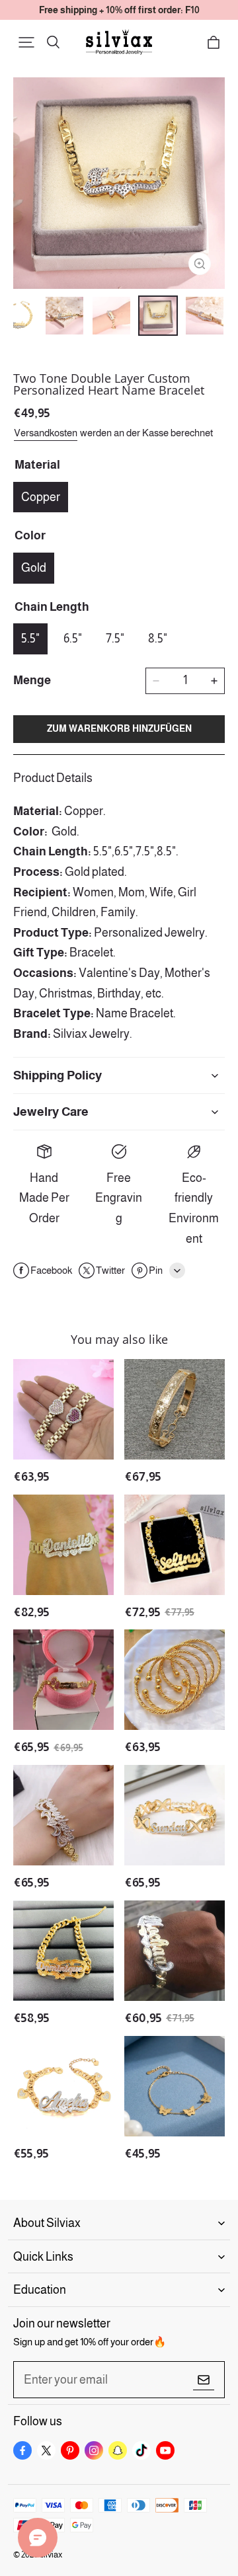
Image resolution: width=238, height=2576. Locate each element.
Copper (41, 497)
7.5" (115, 639)
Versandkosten (46, 433)
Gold (34, 568)
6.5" (73, 639)
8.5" (158, 639)
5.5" (30, 639)
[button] (26, 42)
